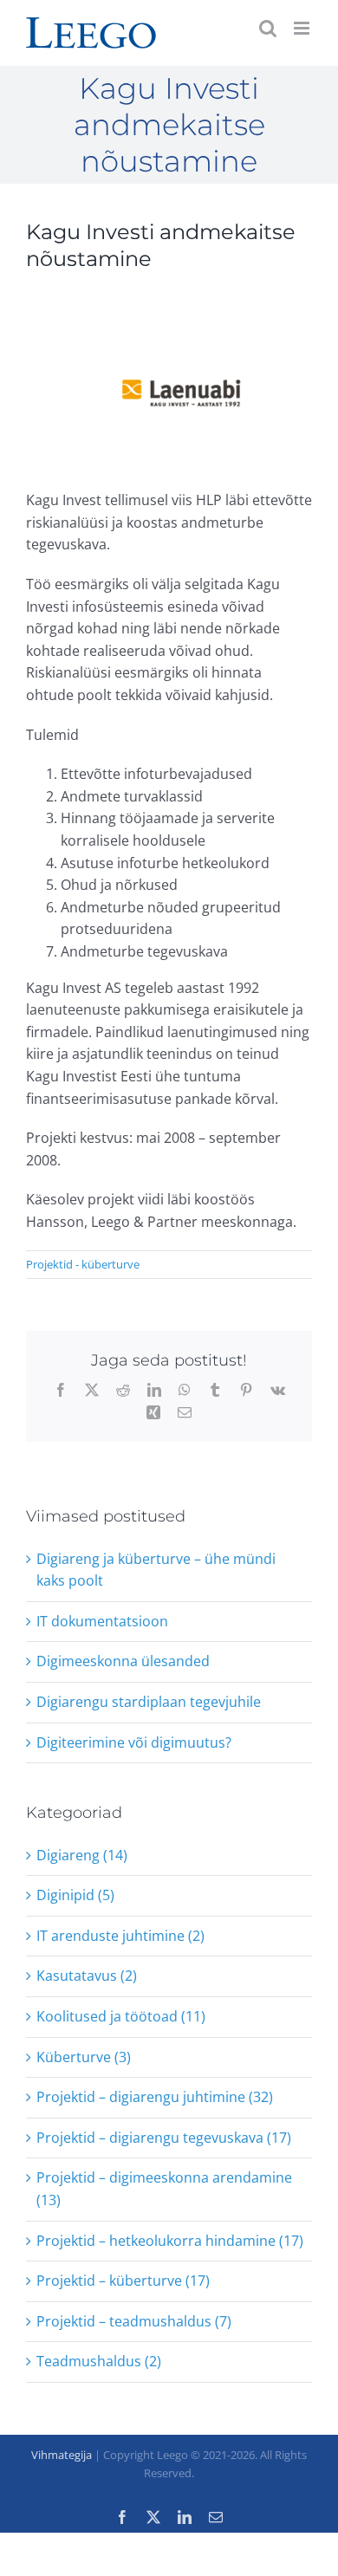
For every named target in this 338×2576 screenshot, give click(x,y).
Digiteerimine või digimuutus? (134, 1742)
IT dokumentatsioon (102, 1621)
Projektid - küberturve (83, 1264)
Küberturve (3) (84, 2057)
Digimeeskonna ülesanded (123, 1661)
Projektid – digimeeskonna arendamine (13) (164, 2189)
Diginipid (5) (75, 1895)
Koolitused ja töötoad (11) (121, 2016)
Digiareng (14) (82, 1855)
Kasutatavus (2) (87, 1976)
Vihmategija (62, 2455)
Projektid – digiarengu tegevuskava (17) (164, 2138)
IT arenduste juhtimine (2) (120, 1936)
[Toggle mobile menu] (303, 28)
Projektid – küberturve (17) (123, 2281)
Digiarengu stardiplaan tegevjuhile (149, 1702)
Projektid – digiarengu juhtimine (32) (155, 2097)
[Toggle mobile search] (268, 28)
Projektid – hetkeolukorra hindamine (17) (170, 2241)
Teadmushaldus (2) (99, 2361)
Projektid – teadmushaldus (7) (134, 2321)
